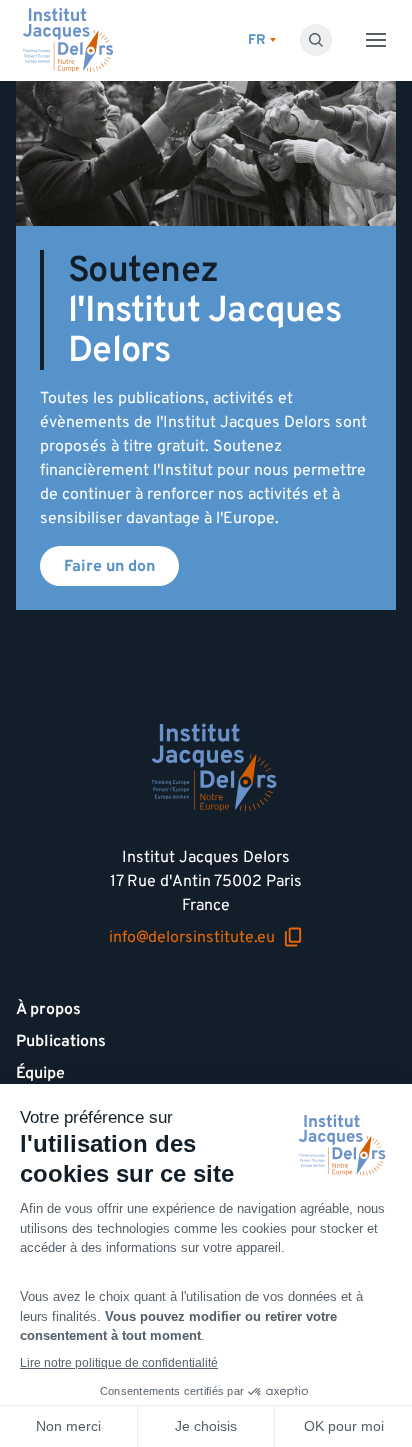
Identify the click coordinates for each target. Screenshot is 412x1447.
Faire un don (109, 566)
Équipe (40, 1073)
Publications (61, 1041)
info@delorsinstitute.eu (192, 937)
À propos (48, 1009)
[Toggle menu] (376, 40)
